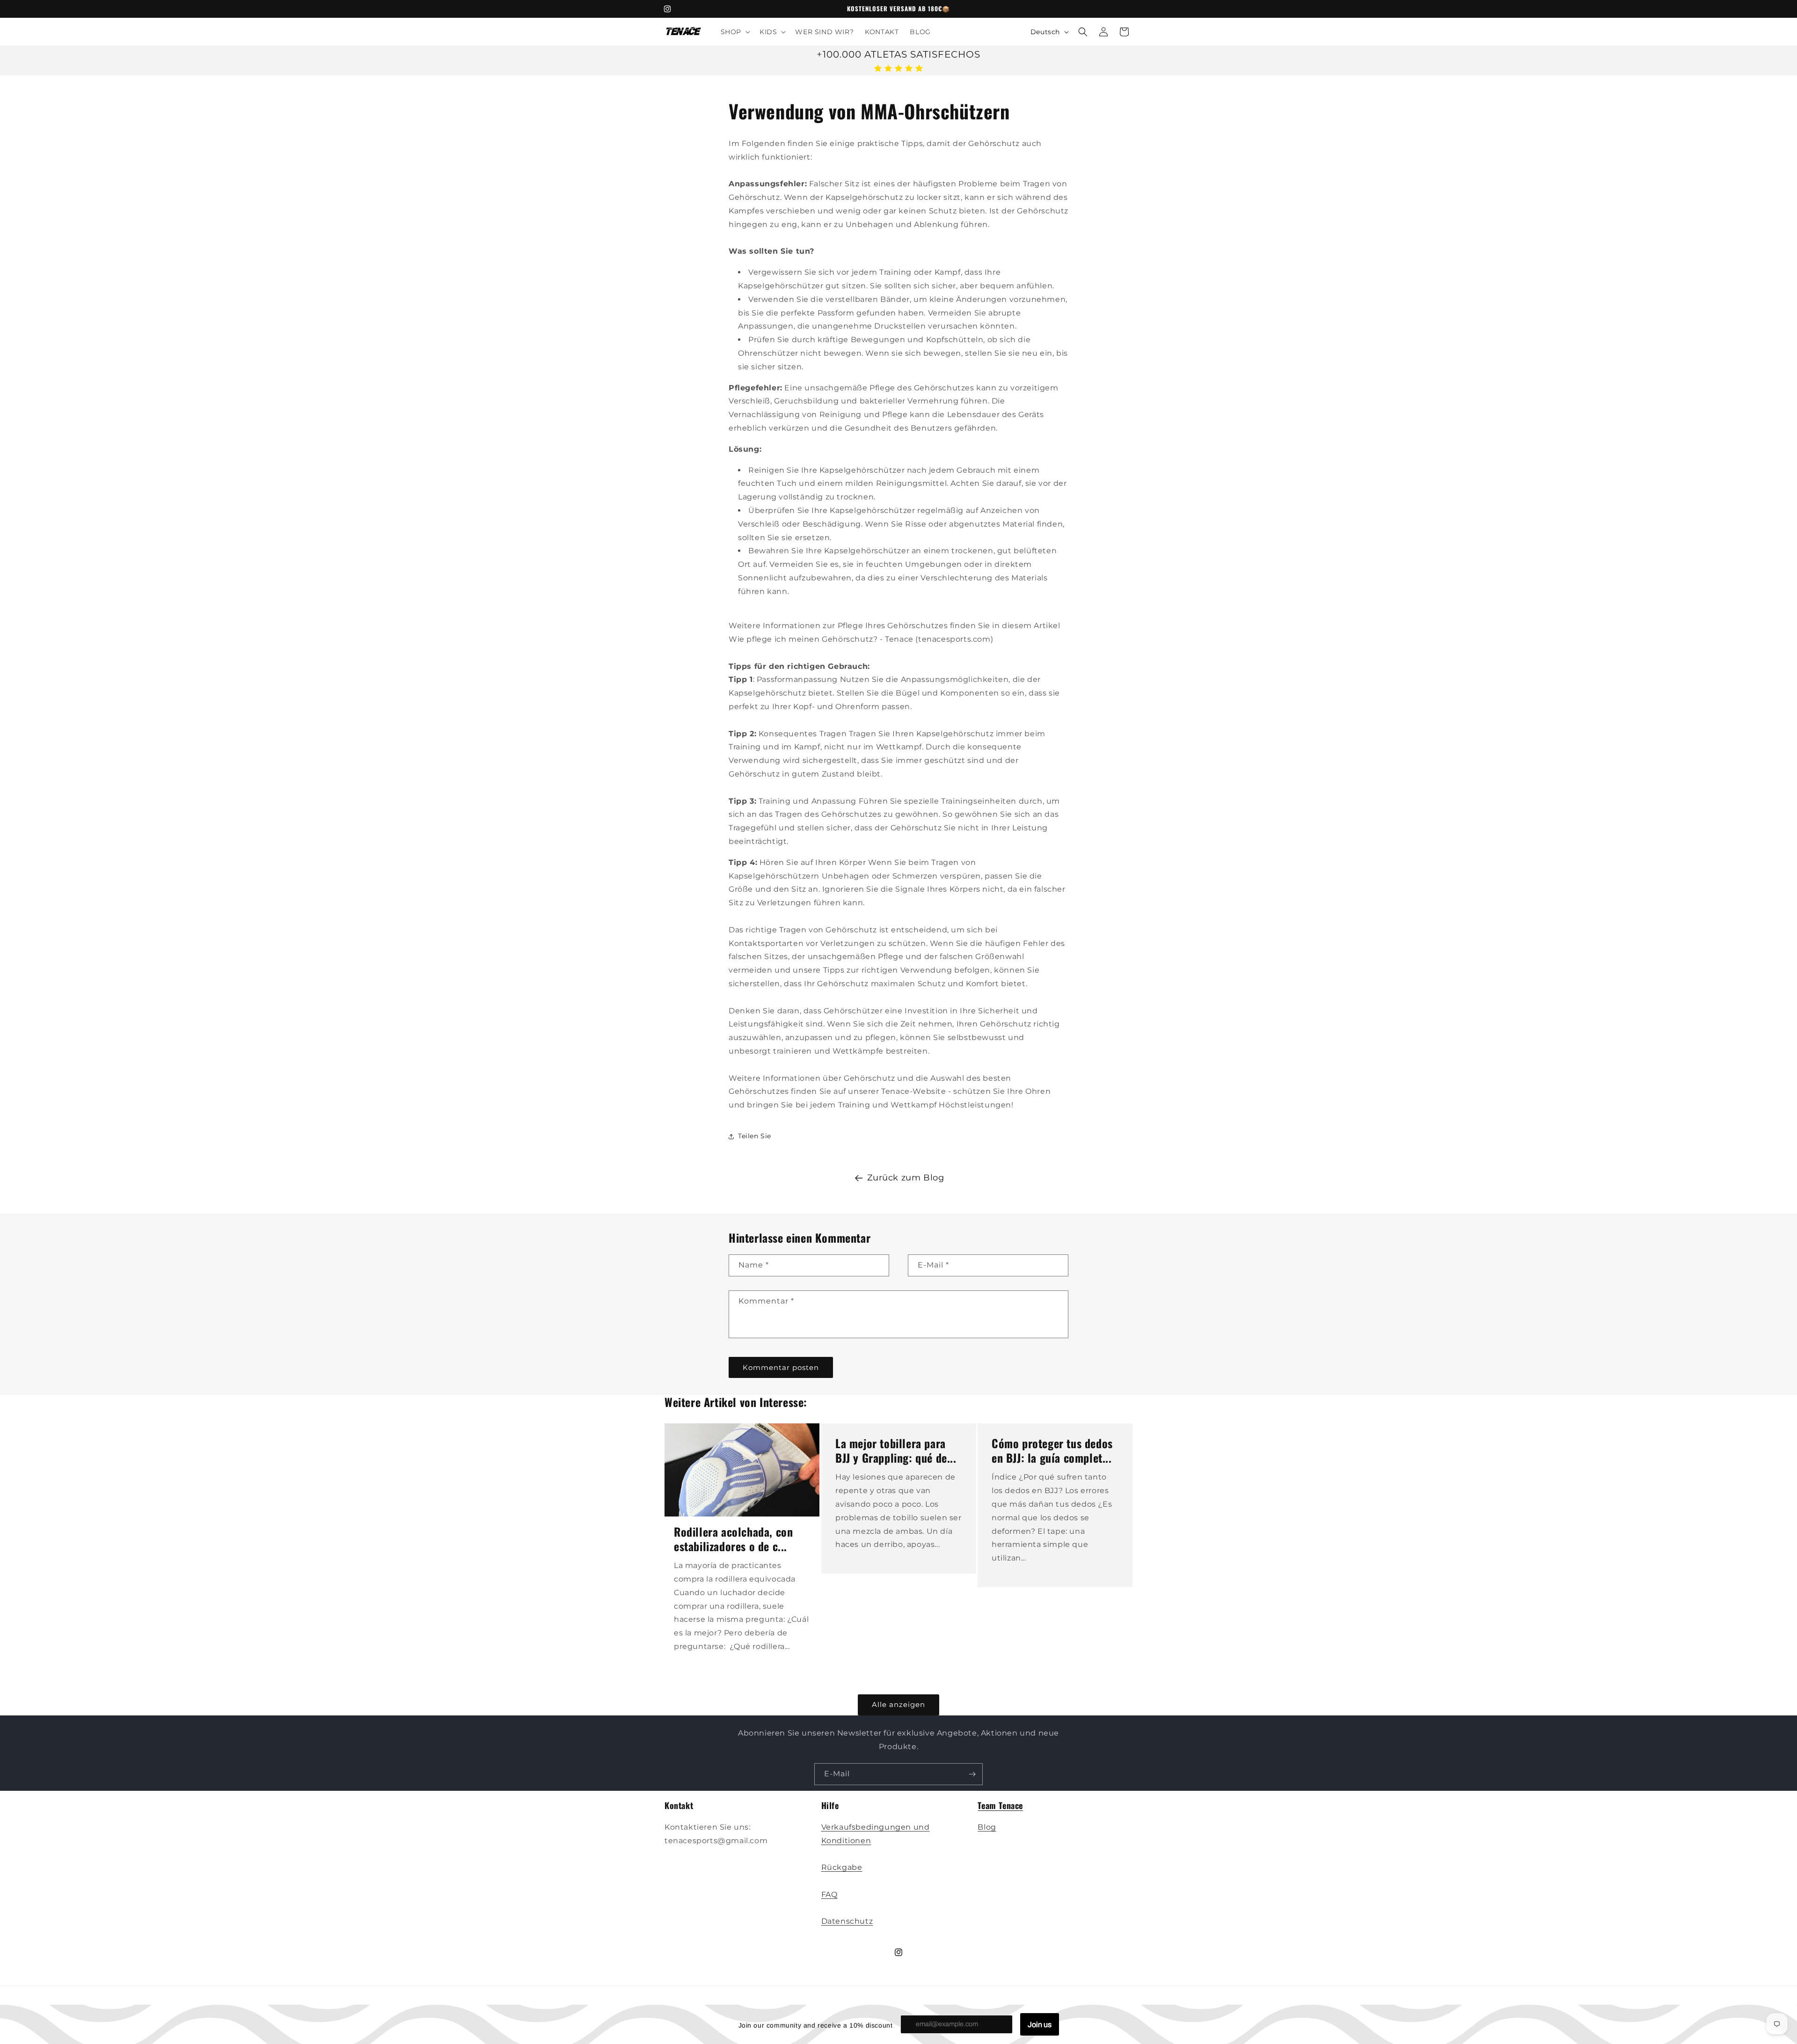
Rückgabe (842, 1867)
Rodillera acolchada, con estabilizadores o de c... (733, 1539)
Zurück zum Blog (906, 1178)
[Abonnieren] (972, 1774)
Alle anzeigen (898, 1705)
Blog (987, 1827)
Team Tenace (1000, 1805)
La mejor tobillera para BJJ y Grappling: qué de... (896, 1451)
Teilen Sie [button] (755, 1136)
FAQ (829, 1894)
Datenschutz (847, 1921)
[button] (734, 32)
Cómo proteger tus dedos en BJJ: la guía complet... (1052, 1451)
